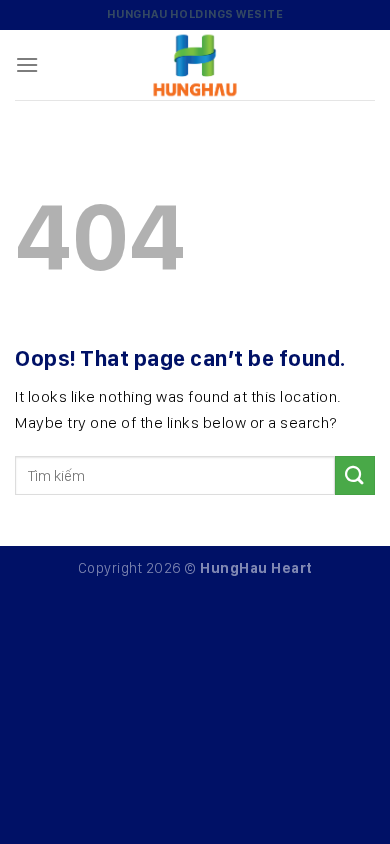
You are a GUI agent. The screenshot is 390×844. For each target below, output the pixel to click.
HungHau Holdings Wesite (195, 14)
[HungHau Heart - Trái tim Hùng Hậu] (195, 65)
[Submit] (355, 475)
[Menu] (27, 64)
